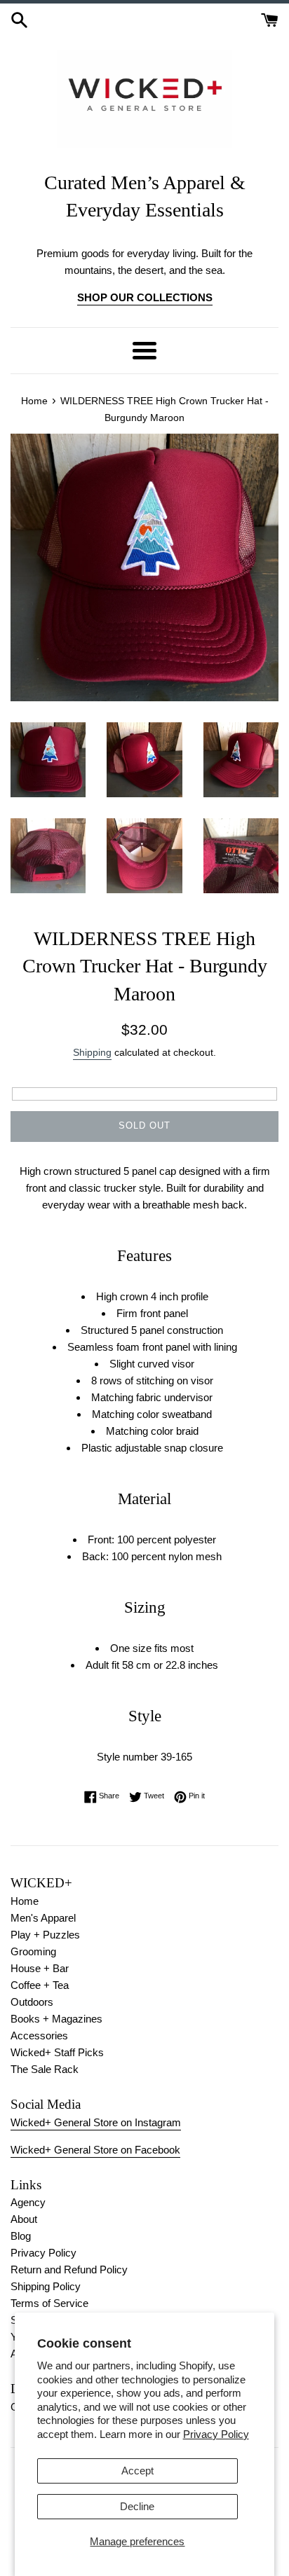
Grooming (33, 1951)
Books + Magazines (56, 2019)
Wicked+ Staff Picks (57, 2052)
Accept (137, 2471)
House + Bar (40, 1968)
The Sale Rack (45, 2069)
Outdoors (32, 2002)
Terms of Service (49, 2303)
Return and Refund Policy (69, 2270)
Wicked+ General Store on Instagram (96, 2122)
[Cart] (270, 19)
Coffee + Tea (40, 1985)
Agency (28, 2202)
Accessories (39, 2036)
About (24, 2219)
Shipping (92, 1052)
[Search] (19, 19)
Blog (21, 2236)
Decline (137, 2506)
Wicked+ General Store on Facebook (95, 2150)
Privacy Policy (216, 2434)
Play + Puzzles (45, 1935)
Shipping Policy (46, 2286)
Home (25, 1901)
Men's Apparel (43, 1918)
